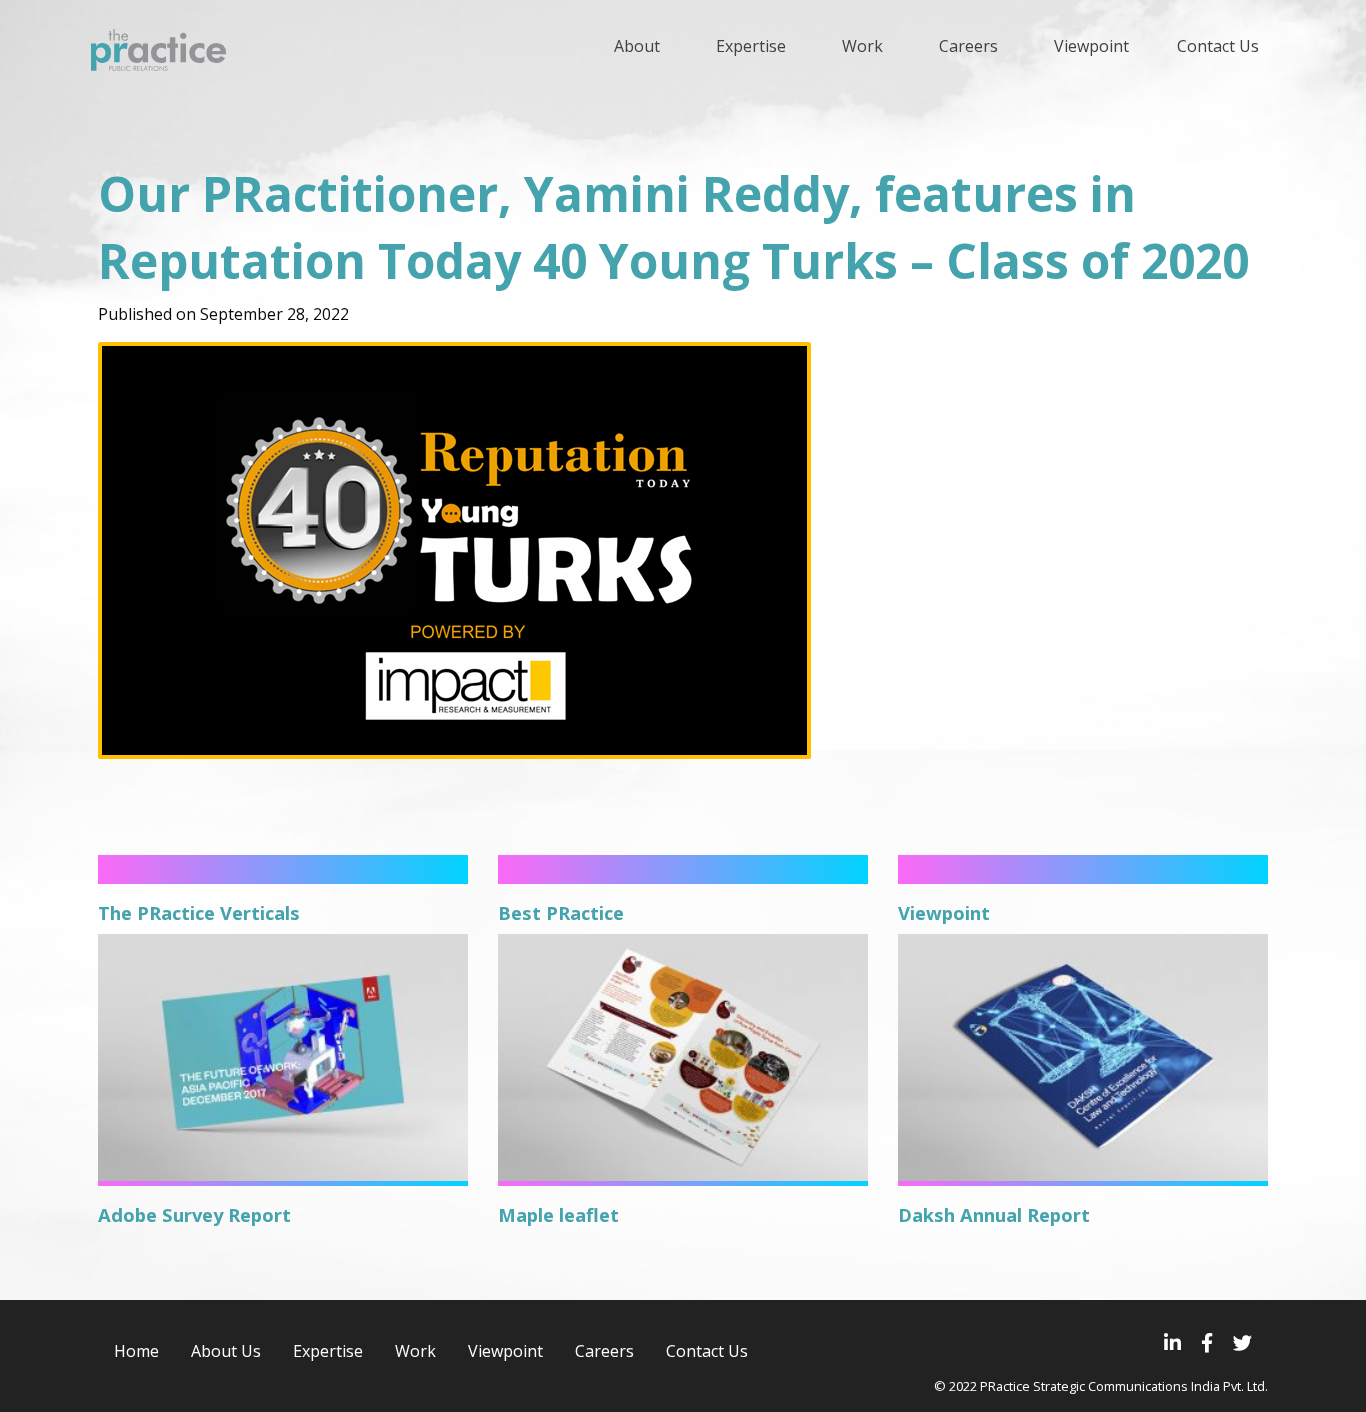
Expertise (328, 1351)
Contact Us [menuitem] (1218, 46)
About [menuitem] (637, 46)
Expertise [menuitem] (751, 46)
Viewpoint (505, 1351)
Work (415, 1351)
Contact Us (707, 1351)
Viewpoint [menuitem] (1091, 46)
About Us (226, 1351)
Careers (604, 1351)
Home (136, 1351)
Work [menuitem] (862, 46)
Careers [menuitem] (968, 46)
